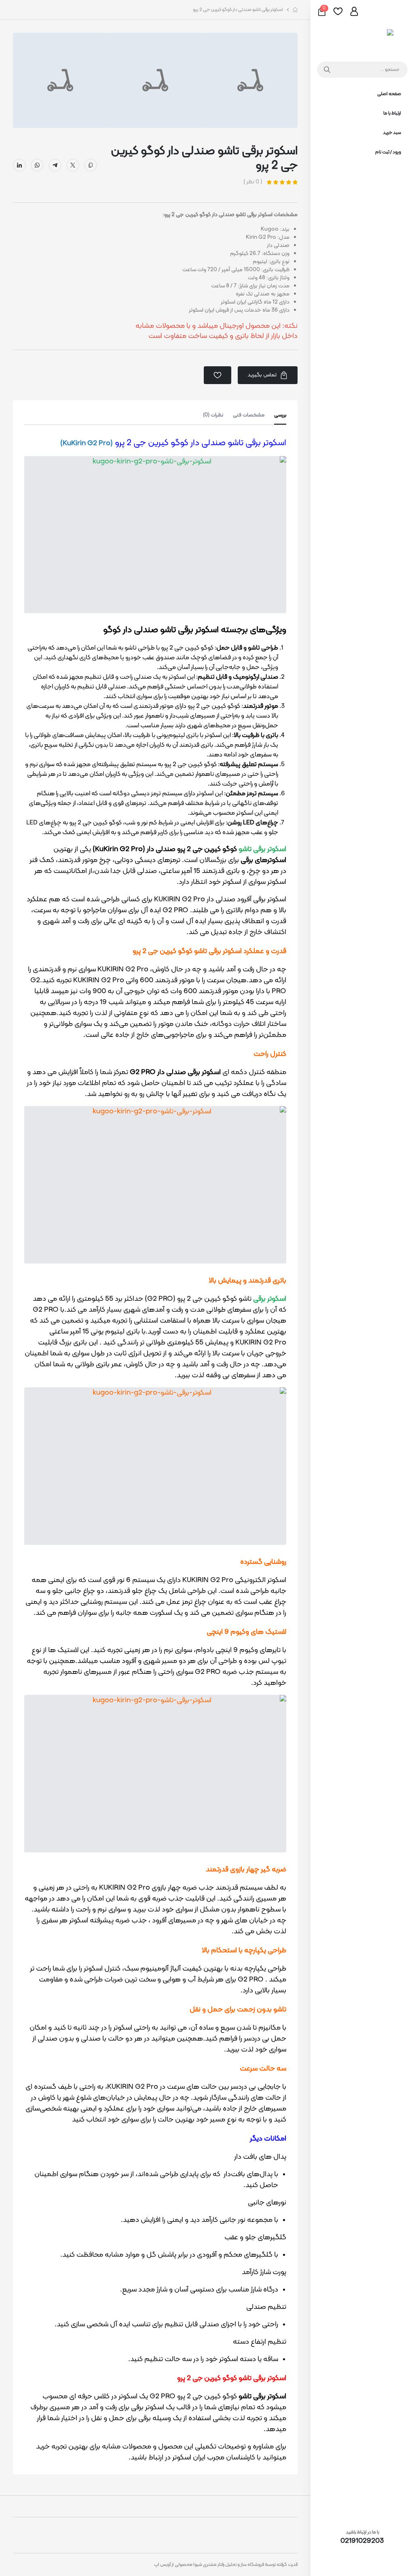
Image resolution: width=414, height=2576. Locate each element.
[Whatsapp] (37, 165)
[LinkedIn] (19, 165)
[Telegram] (55, 165)
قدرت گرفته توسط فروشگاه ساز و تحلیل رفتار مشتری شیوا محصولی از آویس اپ (226, 2565)
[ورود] (354, 11)
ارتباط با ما (392, 113)
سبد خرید (392, 133)
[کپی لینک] (91, 165)
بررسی (280, 415)
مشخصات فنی (249, 415)
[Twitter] (73, 165)
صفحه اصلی (389, 94)
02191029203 (362, 2541)
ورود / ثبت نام (388, 152)
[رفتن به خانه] (295, 10)
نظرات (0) (213, 415)
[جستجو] (325, 70)
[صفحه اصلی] (362, 39)
